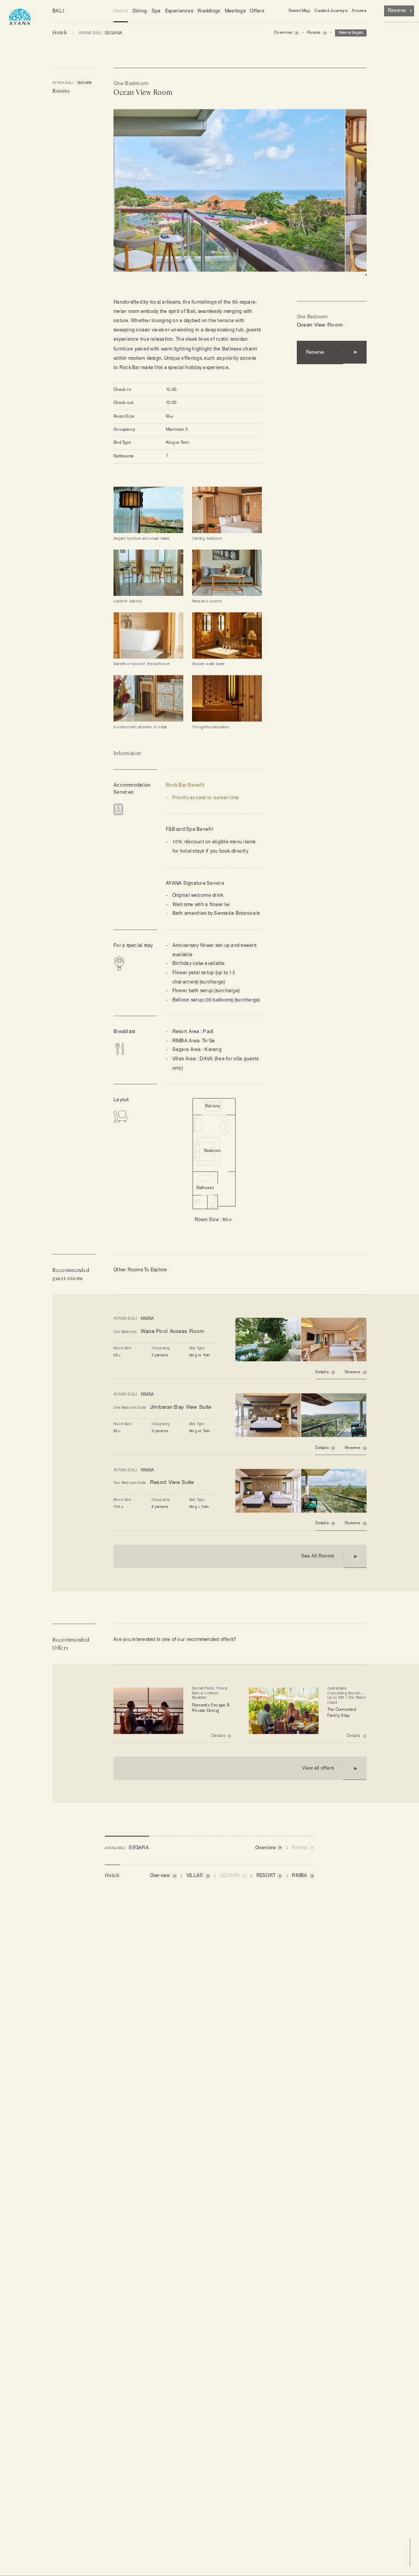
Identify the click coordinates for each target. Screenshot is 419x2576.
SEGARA (72, 83)
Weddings (209, 11)
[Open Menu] (20, 16)
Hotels (121, 11)
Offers (257, 11)
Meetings (235, 11)
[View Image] (148, 509)
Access (359, 11)
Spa (156, 11)
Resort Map (299, 11)
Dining (140, 11)
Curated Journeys (331, 11)
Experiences (179, 11)
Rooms (61, 91)
